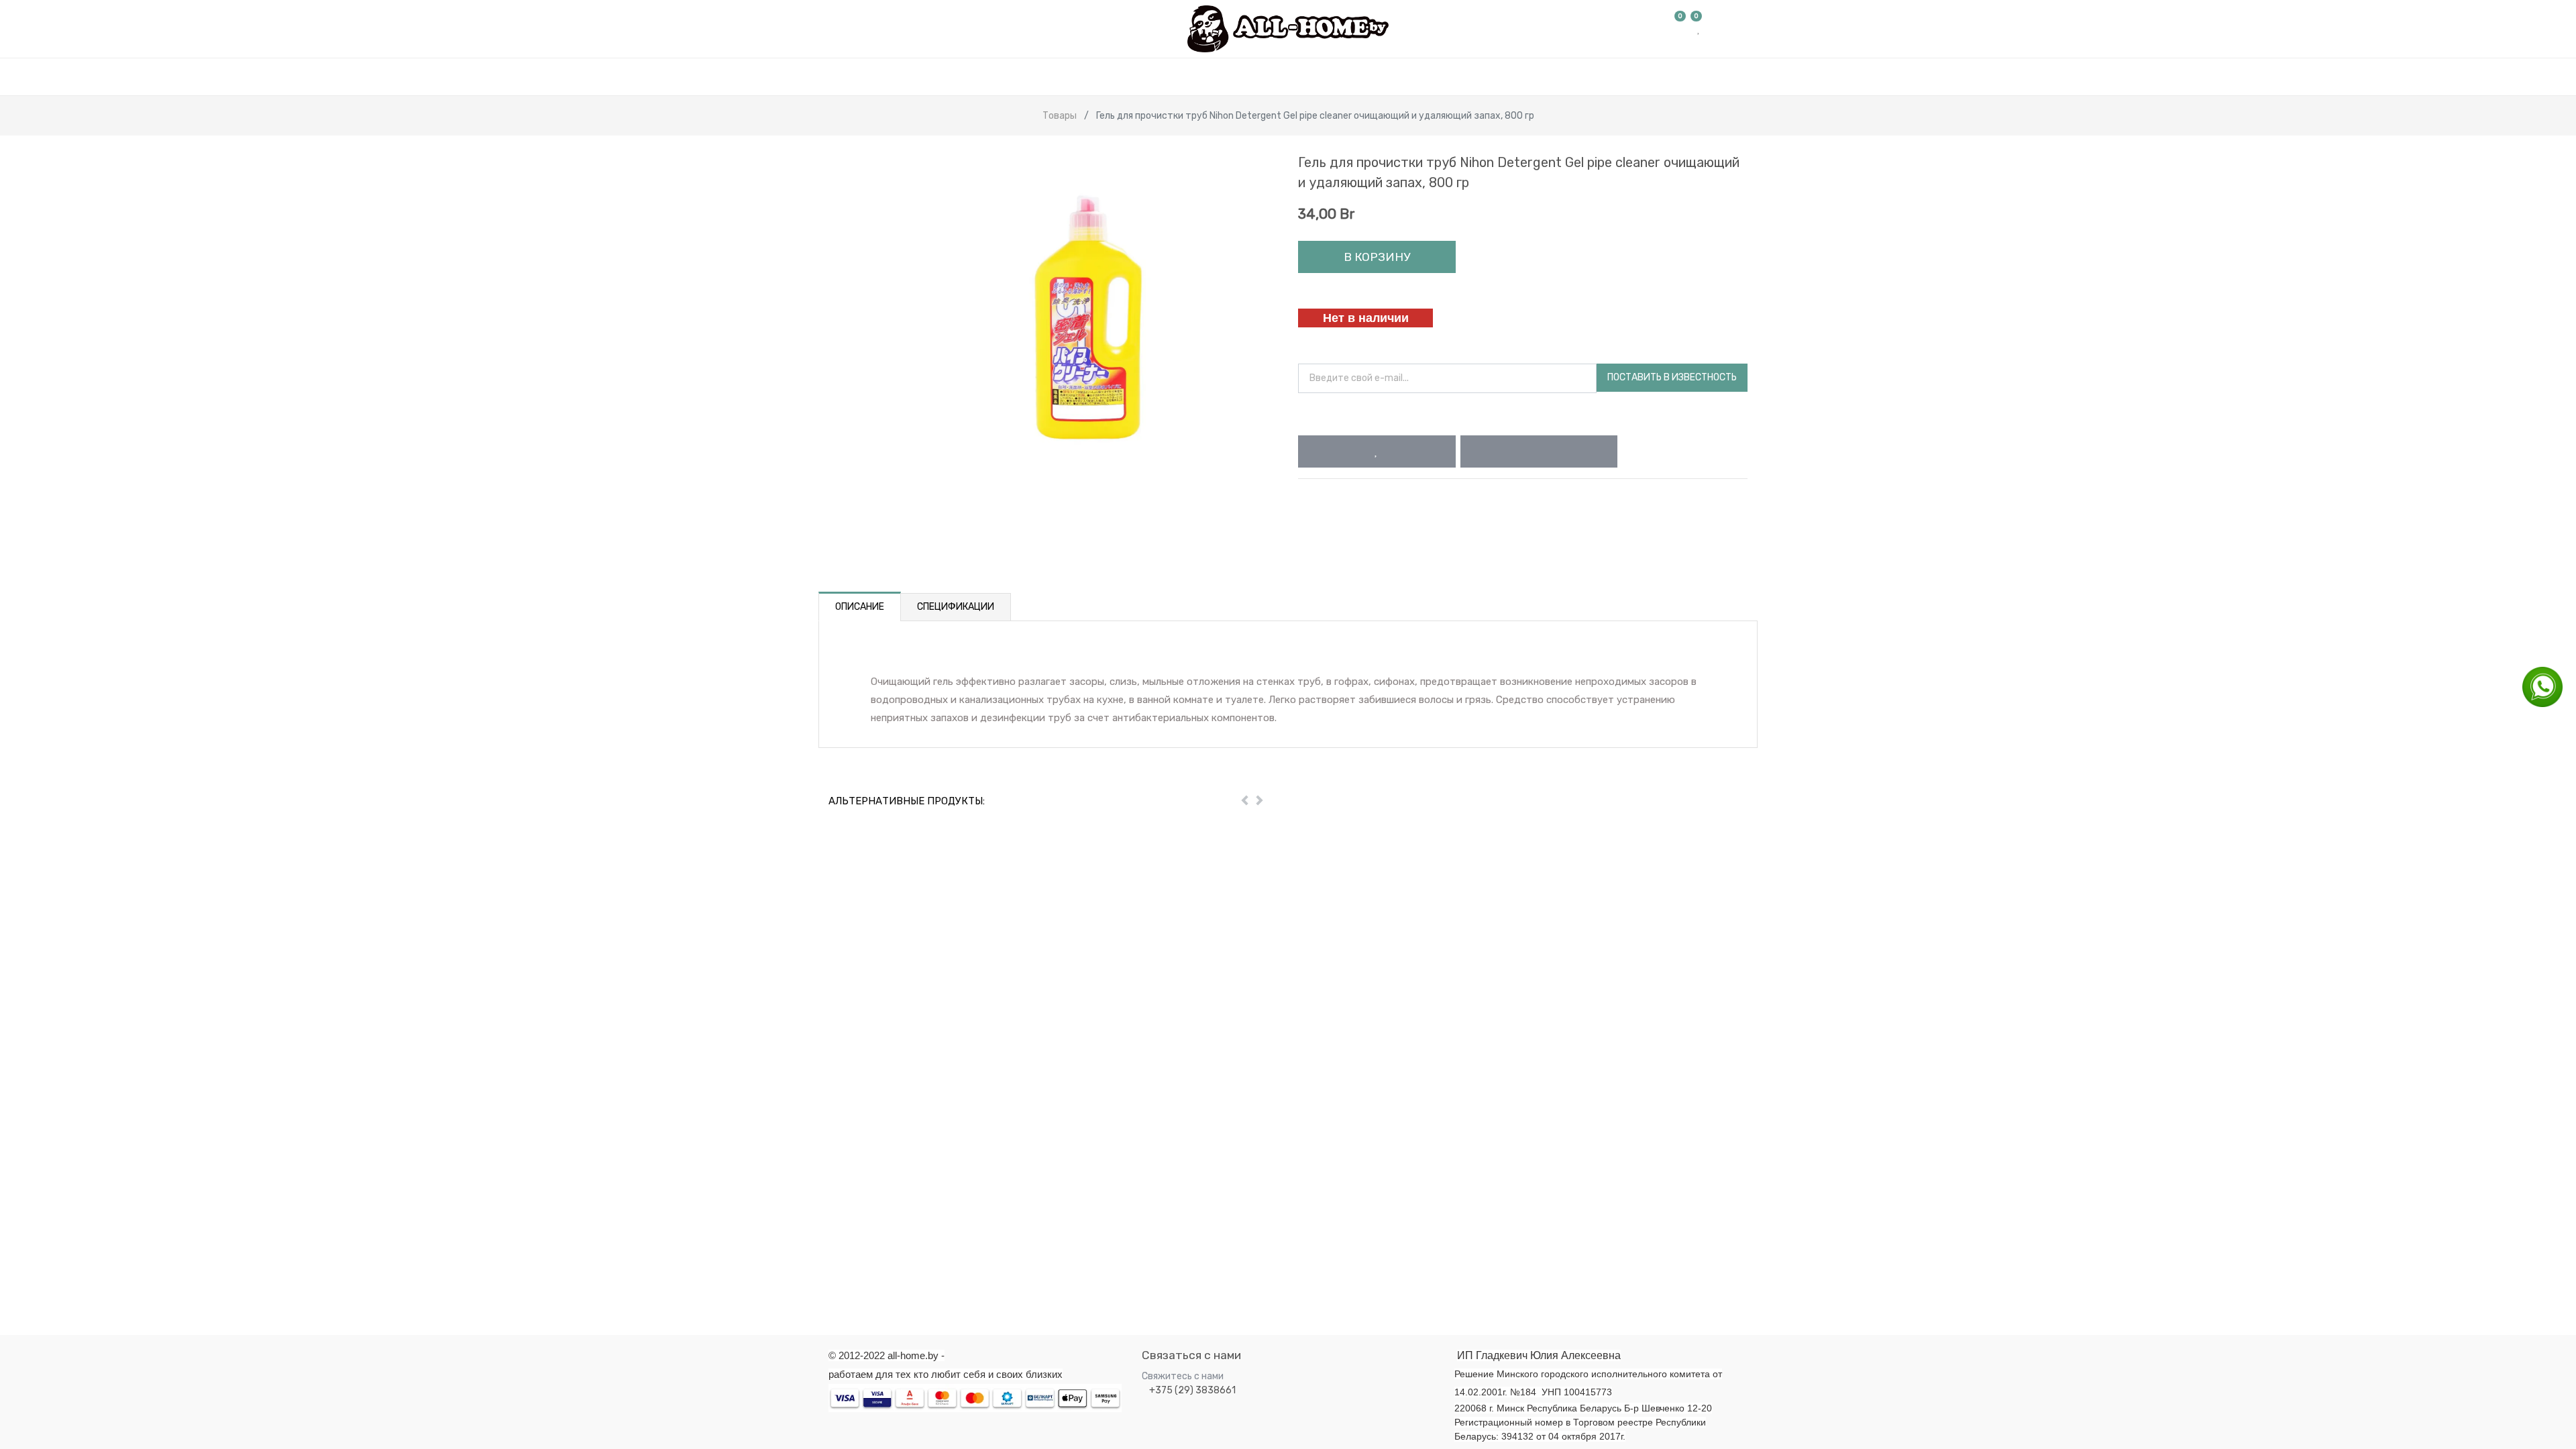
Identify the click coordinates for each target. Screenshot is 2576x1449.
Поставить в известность (1672, 377)
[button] (1377, 451)
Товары (1060, 116)
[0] (1680, 29)
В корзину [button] (1377, 257)
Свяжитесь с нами (1183, 1376)
